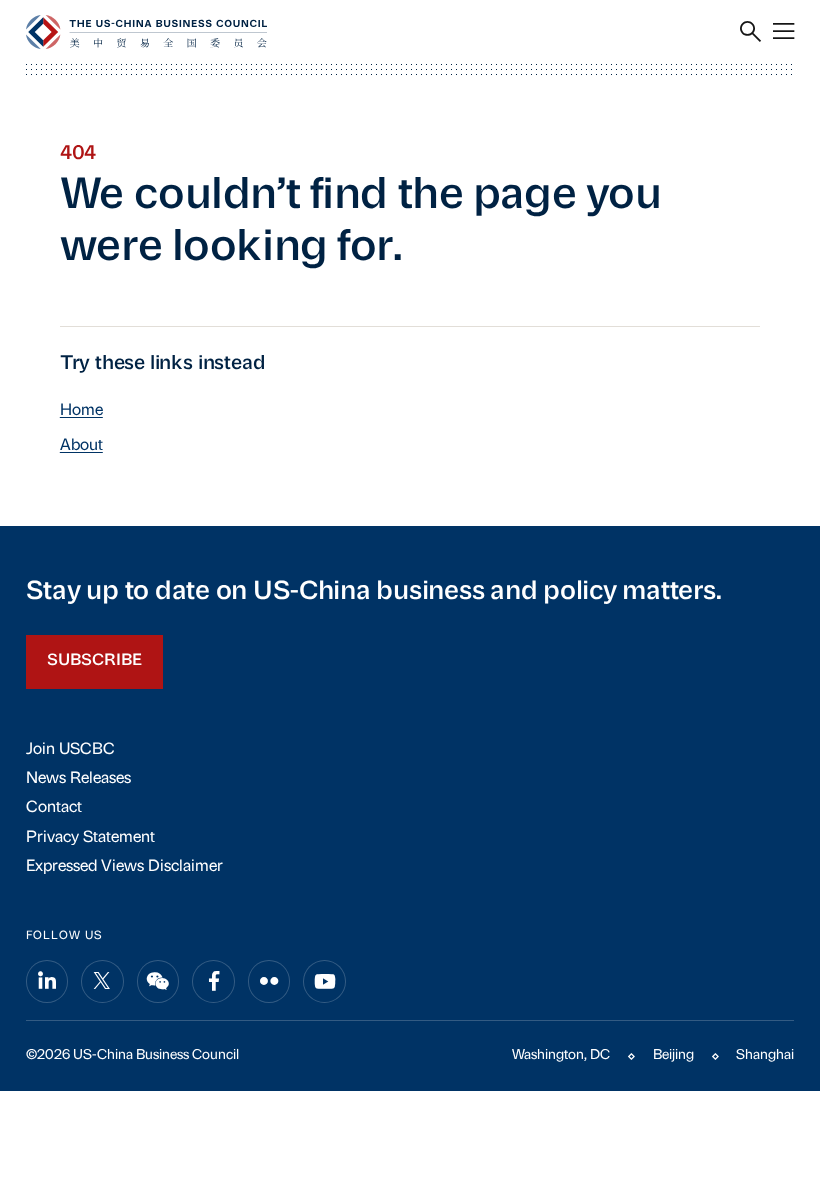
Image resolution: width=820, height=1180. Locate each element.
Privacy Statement (90, 838)
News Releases (78, 779)
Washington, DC (561, 1055)
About (81, 446)
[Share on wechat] (158, 981)
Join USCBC (70, 750)
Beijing (673, 1055)
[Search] (750, 32)
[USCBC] (146, 32)
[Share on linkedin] (47, 981)
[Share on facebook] (213, 981)
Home (81, 411)
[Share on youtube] (324, 981)
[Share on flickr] (269, 981)
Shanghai (765, 1055)
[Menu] (783, 32)
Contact (54, 808)
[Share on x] (102, 981)
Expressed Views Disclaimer (124, 867)
